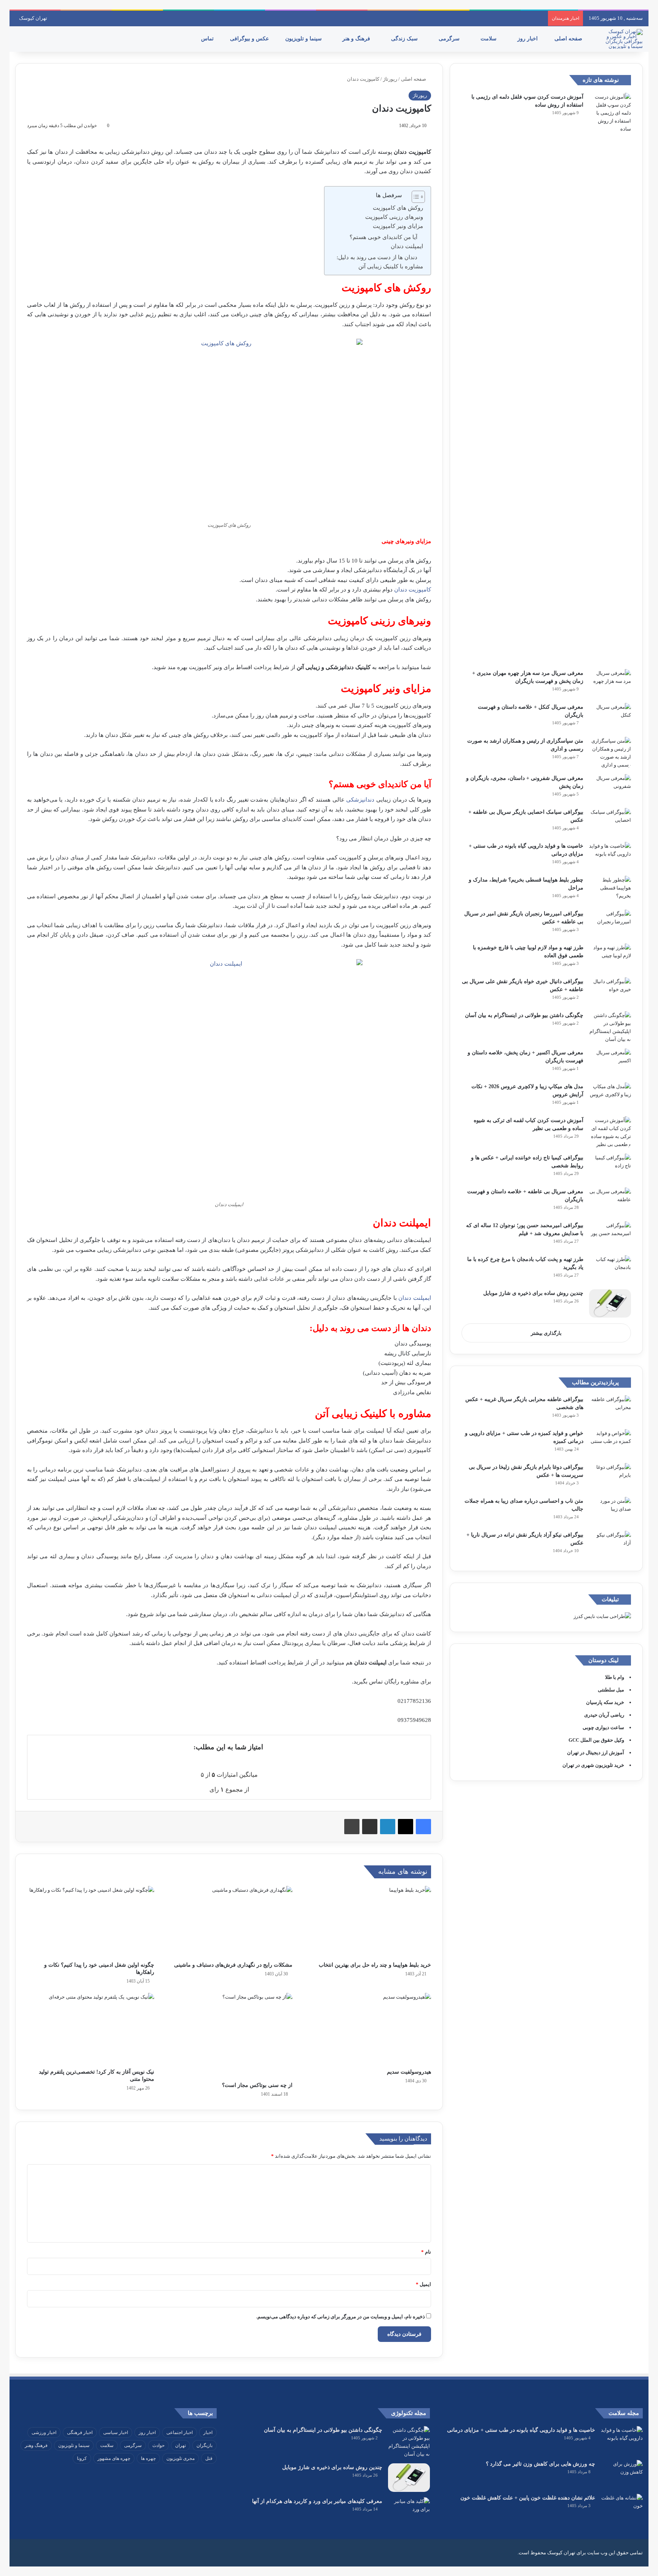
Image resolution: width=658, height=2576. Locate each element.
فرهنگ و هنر (357, 39)
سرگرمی (450, 39)
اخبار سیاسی (116, 2433)
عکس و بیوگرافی (250, 39)
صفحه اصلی (569, 39)
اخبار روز (528, 39)
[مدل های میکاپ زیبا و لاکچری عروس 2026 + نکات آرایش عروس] (610, 1097)
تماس (208, 39)
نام (426, 2252)
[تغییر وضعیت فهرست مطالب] (414, 197)
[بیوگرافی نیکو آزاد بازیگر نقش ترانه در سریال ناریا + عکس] (610, 1545)
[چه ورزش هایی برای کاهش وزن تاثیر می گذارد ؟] (622, 2474)
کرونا (82, 2458)
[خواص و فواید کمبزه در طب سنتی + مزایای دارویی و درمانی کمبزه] (610, 1443)
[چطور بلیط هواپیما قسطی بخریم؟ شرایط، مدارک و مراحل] (610, 890)
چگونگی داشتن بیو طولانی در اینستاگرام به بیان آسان (524, 1015)
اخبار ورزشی (44, 2433)
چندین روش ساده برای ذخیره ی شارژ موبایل (533, 1293)
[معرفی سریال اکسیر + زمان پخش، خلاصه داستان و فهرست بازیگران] (610, 1063)
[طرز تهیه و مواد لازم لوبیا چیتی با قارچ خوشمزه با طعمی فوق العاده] (610, 958)
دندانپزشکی (360, 800)
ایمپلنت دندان (407, 246)
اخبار (208, 2433)
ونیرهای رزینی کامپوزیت (394, 217)
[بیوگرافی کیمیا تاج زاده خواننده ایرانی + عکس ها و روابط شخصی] (610, 1168)
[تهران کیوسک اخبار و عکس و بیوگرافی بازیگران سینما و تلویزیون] (622, 39)
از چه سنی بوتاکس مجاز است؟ (257, 2085)
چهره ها (148, 2458)
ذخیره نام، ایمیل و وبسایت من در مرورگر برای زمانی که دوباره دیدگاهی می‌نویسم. (341, 2317)
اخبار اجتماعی (180, 2433)
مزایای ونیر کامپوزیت (398, 226)
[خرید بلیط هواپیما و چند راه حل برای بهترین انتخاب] (367, 1922)
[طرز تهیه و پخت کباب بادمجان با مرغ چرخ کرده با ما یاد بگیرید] (610, 1270)
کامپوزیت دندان (413, 590)
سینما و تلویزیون (304, 39)
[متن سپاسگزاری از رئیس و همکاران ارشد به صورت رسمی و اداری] (610, 753)
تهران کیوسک (33, 18)
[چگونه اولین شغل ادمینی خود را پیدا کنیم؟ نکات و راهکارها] (91, 1922)
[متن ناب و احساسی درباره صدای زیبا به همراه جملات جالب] (610, 1511)
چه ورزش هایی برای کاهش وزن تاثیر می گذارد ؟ (541, 2464)
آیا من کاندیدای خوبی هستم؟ (383, 237)
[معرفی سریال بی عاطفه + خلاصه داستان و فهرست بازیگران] (610, 1202)
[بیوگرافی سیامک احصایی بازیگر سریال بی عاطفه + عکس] (610, 822)
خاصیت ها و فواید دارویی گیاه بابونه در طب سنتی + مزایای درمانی (521, 2430)
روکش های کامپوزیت (398, 208)
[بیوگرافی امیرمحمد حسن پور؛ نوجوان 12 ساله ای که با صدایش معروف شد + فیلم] (610, 1236)
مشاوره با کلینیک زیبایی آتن (391, 266)
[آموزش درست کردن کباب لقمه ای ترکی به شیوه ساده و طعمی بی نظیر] (610, 1132)
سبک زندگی (405, 39)
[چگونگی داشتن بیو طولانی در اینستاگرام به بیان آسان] (610, 1027)
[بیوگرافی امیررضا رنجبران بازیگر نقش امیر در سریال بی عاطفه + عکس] (610, 924)
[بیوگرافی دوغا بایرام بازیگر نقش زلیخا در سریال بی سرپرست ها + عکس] (610, 1477)
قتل (209, 2458)
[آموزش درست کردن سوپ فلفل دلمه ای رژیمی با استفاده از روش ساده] (610, 378)
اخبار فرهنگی (80, 2433)
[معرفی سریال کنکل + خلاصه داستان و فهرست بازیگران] (610, 717)
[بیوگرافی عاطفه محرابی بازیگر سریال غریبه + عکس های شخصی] (610, 1410)
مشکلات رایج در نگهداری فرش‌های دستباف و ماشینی (233, 1965)
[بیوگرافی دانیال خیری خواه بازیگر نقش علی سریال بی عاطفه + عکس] (610, 992)
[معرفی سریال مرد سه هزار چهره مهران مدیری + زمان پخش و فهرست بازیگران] (610, 683)
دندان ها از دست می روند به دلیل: (377, 257)
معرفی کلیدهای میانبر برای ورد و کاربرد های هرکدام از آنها (317, 2501)
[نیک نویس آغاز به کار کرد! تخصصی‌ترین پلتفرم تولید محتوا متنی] (91, 2029)
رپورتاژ (390, 79)
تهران (180, 2445)
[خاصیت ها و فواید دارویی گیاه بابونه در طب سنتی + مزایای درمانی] (610, 856)
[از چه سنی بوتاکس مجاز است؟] (229, 2035)
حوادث (158, 2445)
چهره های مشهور (114, 2458)
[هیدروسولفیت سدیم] (367, 2029)
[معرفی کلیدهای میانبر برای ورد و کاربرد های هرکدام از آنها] (409, 2511)
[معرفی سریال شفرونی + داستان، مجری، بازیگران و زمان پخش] (610, 788)
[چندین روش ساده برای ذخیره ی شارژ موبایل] (610, 1303)
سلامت (489, 39)
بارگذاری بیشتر (546, 1333)
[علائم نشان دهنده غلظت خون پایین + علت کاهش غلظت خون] (622, 2508)
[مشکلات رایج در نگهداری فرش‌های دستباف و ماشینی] (229, 1922)
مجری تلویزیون (180, 2458)
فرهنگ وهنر (36, 2445)
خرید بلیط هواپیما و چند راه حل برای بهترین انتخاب (375, 1965)
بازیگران (204, 2445)
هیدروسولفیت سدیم (409, 2072)
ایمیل (423, 2284)
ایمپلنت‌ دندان (415, 1298)
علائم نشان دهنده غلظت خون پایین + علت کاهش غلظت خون (528, 2498)
